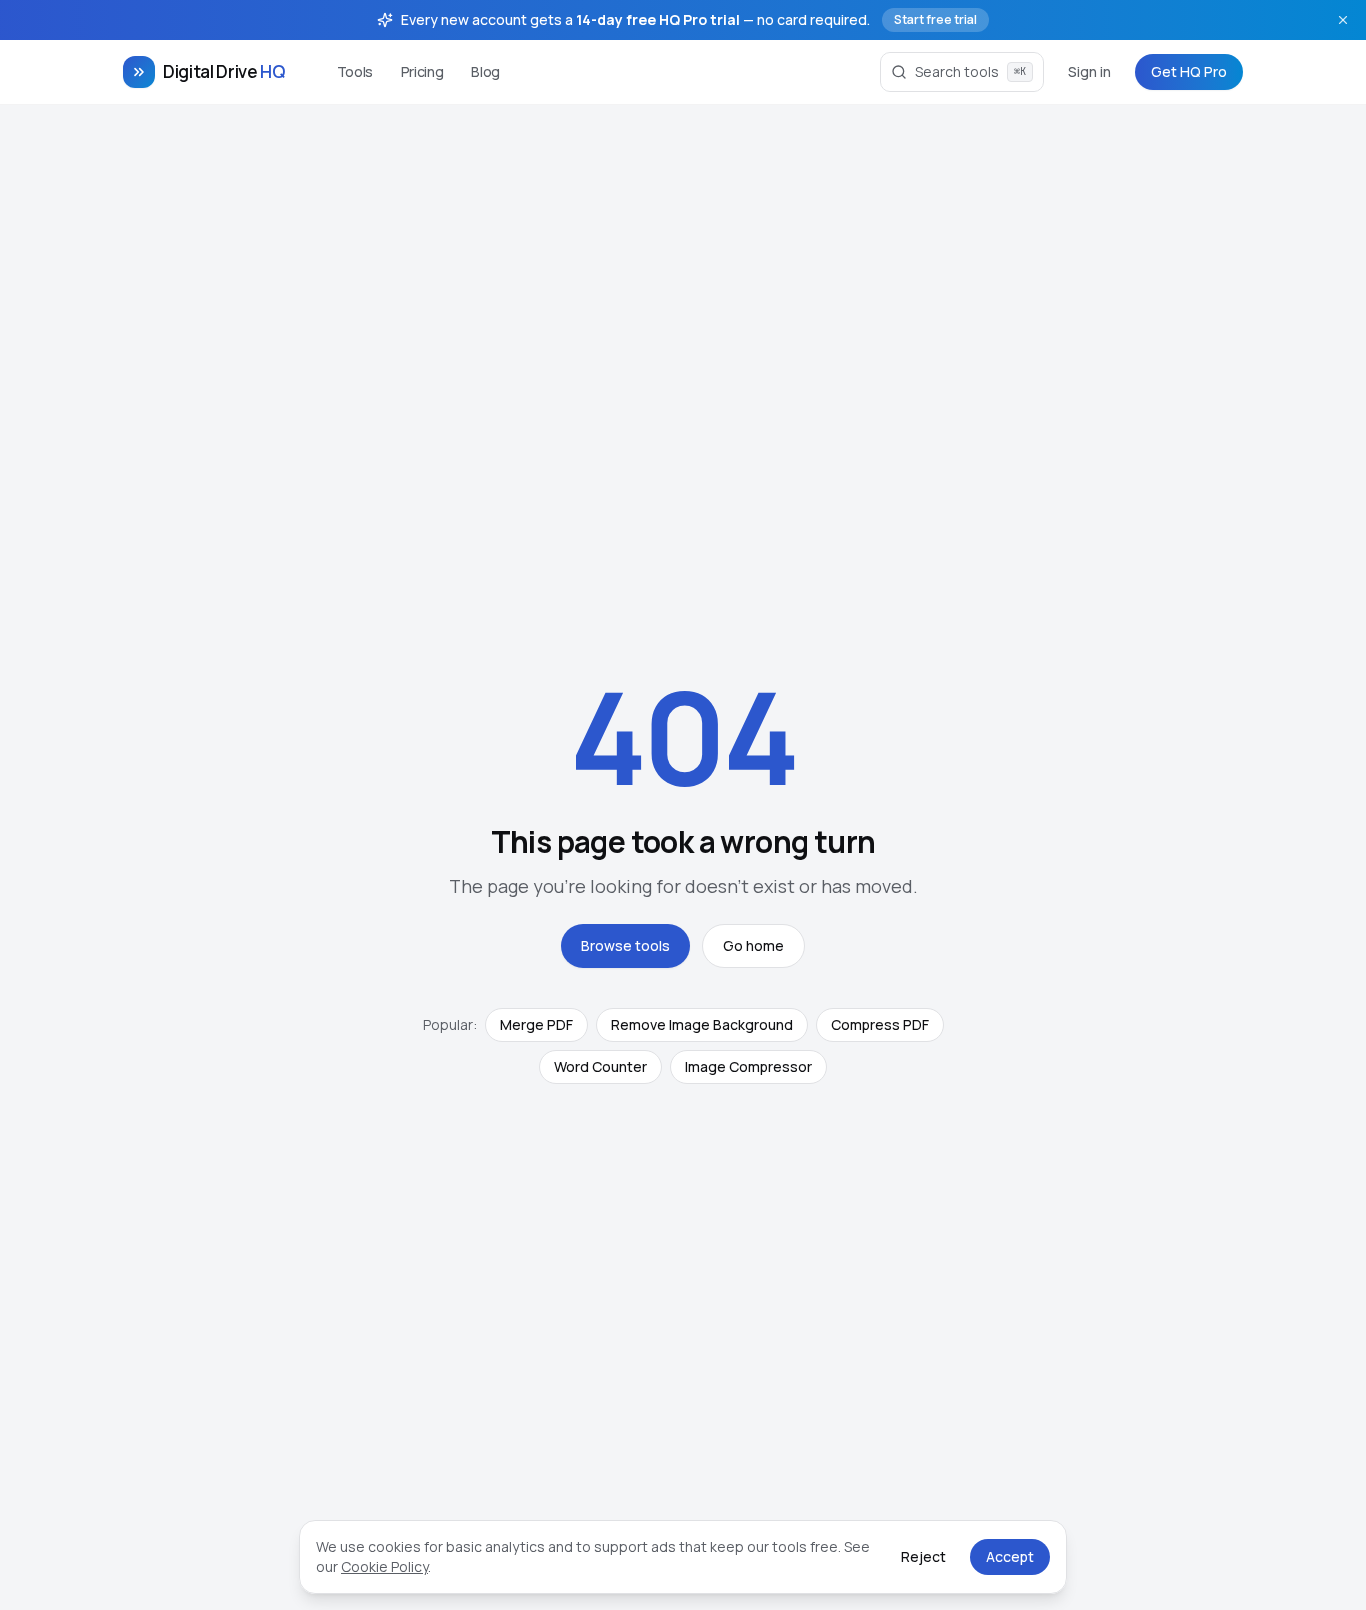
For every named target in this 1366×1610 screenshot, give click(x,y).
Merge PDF (536, 1024)
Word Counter (600, 1066)
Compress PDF (880, 1024)
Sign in (1089, 71)
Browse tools (625, 945)
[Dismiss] (1343, 20)
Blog (485, 71)
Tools (355, 71)
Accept (1010, 1556)
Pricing (422, 71)
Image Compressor (748, 1066)
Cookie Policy (384, 1566)
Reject (923, 1556)
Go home (753, 945)
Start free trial (935, 19)
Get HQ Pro (1189, 71)
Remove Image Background (702, 1024)
